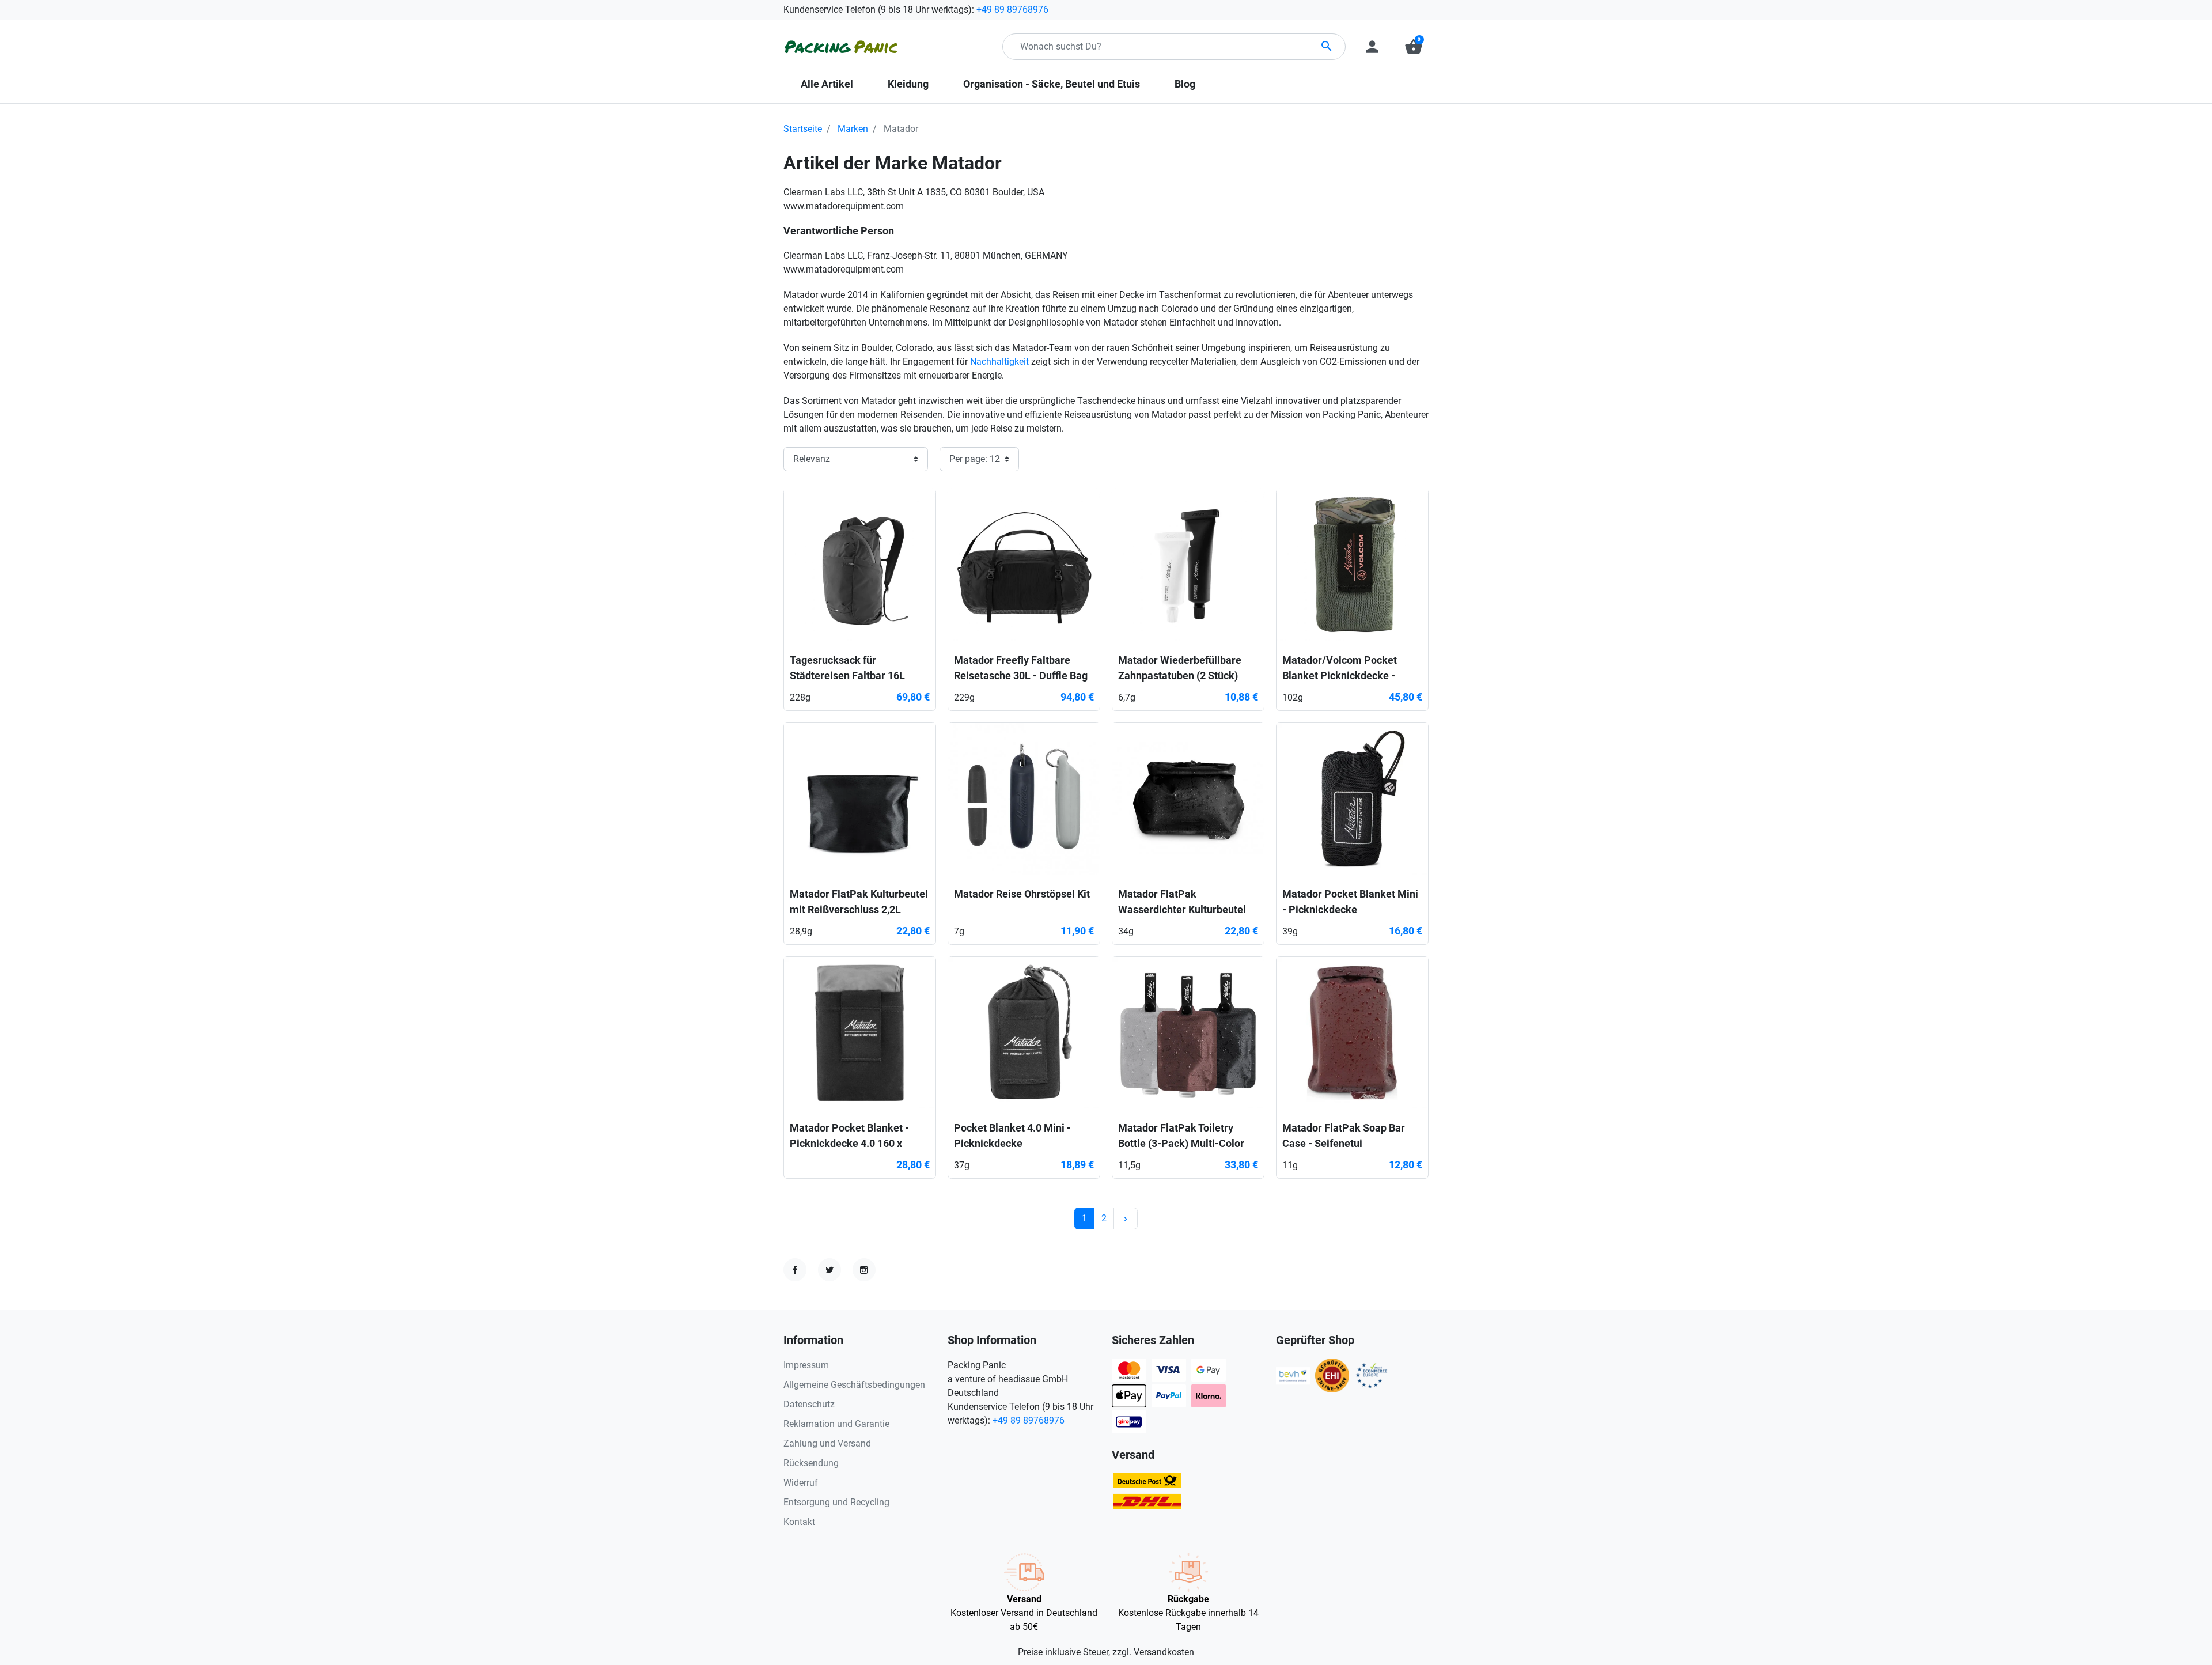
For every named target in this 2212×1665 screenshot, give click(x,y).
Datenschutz (809, 1404)
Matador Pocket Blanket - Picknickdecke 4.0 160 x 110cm (849, 1143)
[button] (1414, 47)
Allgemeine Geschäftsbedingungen (854, 1385)
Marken (853, 129)
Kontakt (799, 1522)
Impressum (806, 1365)
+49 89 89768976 (1012, 10)
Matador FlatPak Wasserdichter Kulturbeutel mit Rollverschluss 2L (1182, 909)
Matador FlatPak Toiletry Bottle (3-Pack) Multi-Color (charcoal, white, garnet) (1181, 1143)
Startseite (803, 129)
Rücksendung (811, 1463)
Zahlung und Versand (827, 1443)
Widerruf (801, 1483)
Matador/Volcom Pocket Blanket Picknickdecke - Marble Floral (1340, 676)
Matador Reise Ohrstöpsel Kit (1022, 894)
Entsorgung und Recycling (836, 1502)
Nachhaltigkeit (999, 362)
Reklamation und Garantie (836, 1424)
